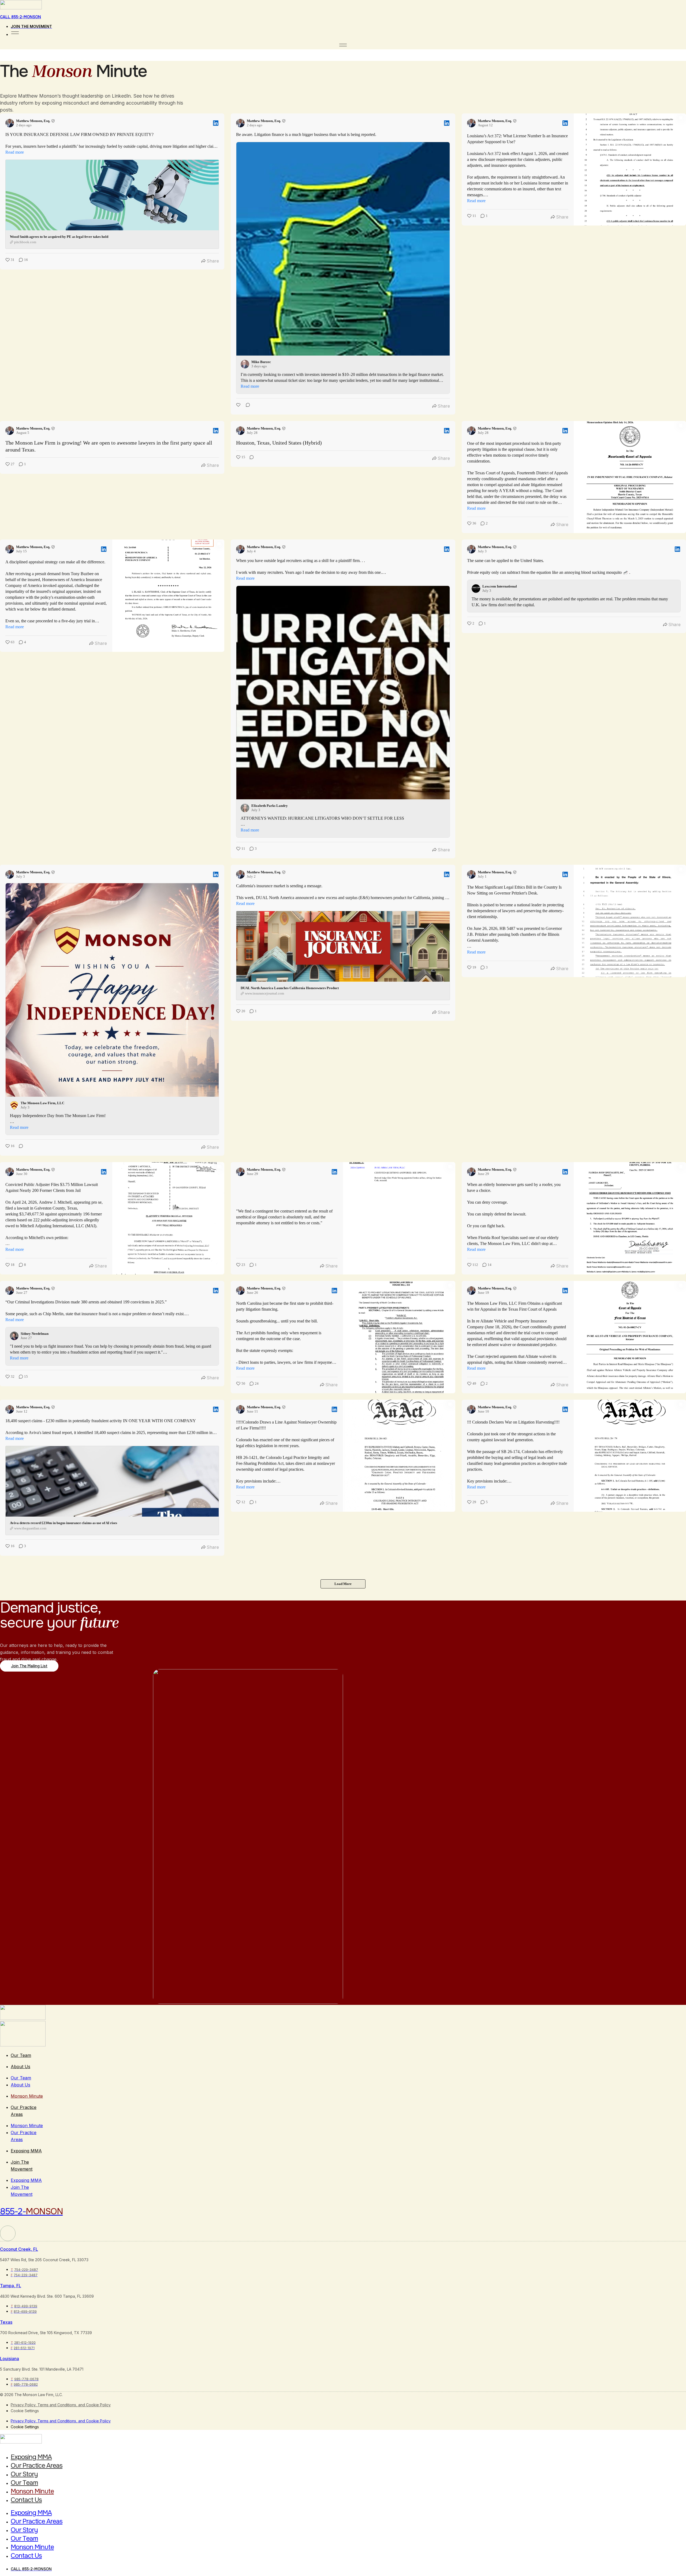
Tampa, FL (11, 2286)
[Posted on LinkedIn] (216, 123)
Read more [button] (15, 152)
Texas (6, 2322)
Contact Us (26, 2500)
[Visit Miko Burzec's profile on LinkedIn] (246, 364)
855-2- (31, 2211)
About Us (20, 2067)
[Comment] (246, 406)
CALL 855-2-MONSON (20, 17)
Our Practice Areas (37, 2466)
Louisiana (10, 2359)
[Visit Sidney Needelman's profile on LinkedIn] (15, 1336)
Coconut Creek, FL (19, 2249)
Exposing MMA (26, 2151)
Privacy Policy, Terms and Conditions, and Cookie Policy (61, 2405)
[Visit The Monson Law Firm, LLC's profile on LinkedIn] (15, 1105)
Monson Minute (27, 2096)
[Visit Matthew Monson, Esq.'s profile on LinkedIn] (11, 123)
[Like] (239, 406)
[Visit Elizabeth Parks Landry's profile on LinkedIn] (246, 808)
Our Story (24, 2474)
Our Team (21, 2055)
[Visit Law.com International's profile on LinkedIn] (477, 589)
